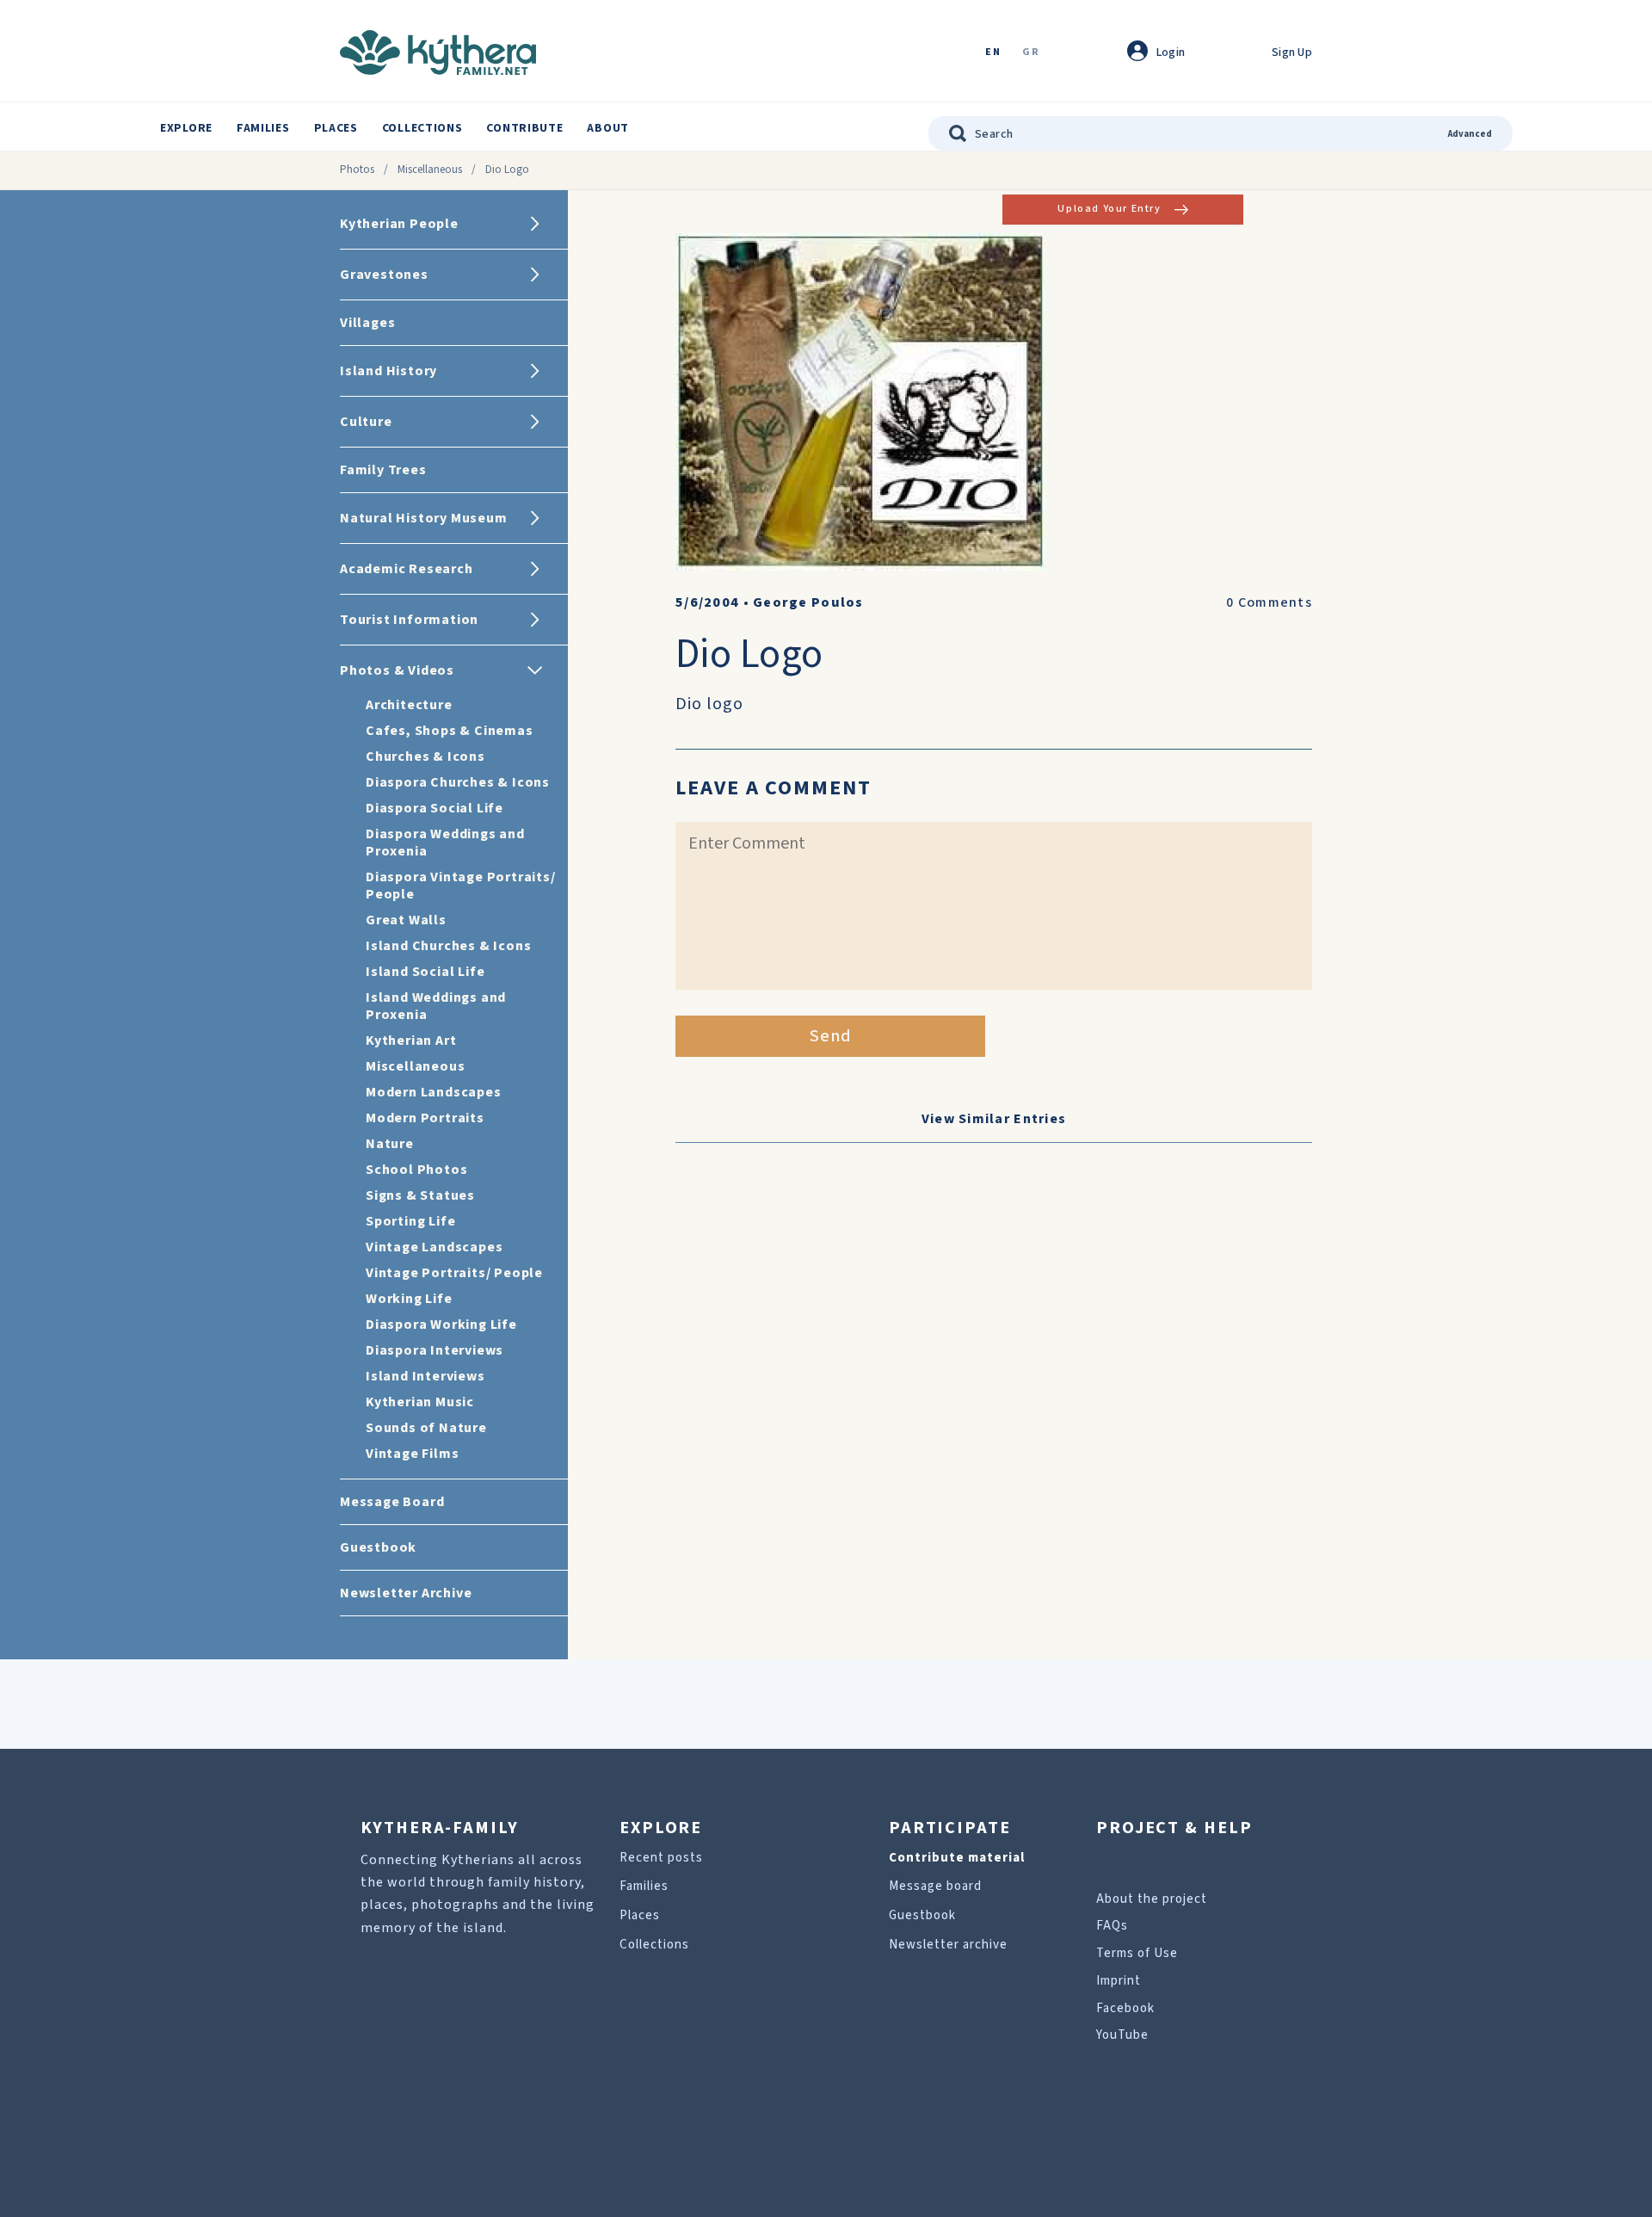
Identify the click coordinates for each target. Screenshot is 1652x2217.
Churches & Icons (425, 756)
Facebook (1125, 2008)
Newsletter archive (948, 1945)
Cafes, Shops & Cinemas (450, 731)
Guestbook (922, 1915)
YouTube (1122, 2035)
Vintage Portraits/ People (454, 1273)
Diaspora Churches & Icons (458, 782)
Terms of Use (1137, 1953)
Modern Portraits (425, 1118)
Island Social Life (425, 972)
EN (993, 53)
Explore (186, 128)
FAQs (1112, 1926)
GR (1031, 53)
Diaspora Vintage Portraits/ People (461, 886)
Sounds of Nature (426, 1428)
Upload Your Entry (1109, 209)
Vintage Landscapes (434, 1247)
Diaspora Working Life (441, 1325)
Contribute (524, 128)
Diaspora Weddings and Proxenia (445, 843)
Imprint (1119, 1981)
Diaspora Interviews (435, 1350)
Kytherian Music (420, 1402)
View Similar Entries (994, 1119)
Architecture (409, 705)
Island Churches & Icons (448, 946)
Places (336, 128)
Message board (935, 1886)
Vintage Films (412, 1454)
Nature (390, 1144)
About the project (1152, 1899)
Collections (422, 128)
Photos (357, 170)
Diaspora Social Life (435, 808)
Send (831, 1036)
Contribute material (957, 1858)
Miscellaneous (430, 170)
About (608, 128)
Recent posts (661, 1858)
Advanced (1470, 134)
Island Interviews (425, 1376)
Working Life (409, 1299)
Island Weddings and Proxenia (436, 1006)
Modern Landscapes (434, 1092)
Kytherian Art (411, 1041)
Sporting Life (410, 1221)
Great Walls (406, 920)
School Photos (416, 1170)
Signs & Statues (420, 1195)
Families (263, 128)
